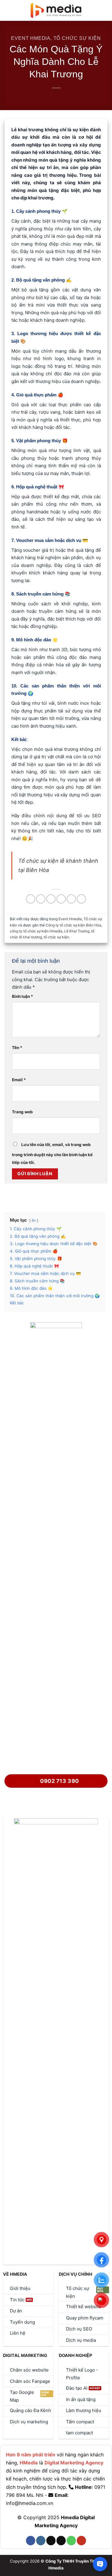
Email (19, 1080)
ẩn (34, 1220)
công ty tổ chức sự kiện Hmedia (36, 931)
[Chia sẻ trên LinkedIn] (81, 899)
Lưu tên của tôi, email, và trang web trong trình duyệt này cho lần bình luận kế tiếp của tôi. (52, 1153)
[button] (8, 10)
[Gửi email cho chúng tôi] (61, 2541)
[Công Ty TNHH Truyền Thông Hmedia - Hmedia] (56, 11)
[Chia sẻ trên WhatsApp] (31, 899)
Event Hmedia (31, 38)
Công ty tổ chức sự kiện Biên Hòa (73, 925)
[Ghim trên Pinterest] (71, 899)
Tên (17, 1048)
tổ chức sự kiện (56, 937)
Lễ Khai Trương (77, 931)
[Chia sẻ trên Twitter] (51, 899)
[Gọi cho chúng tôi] (71, 2541)
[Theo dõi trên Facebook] (31, 2541)
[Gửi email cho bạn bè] (61, 899)
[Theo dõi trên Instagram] (41, 2541)
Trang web (22, 1112)
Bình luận (23, 996)
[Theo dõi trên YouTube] (81, 2541)
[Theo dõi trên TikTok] (51, 2541)
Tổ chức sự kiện (77, 38)
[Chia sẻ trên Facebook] (41, 899)
